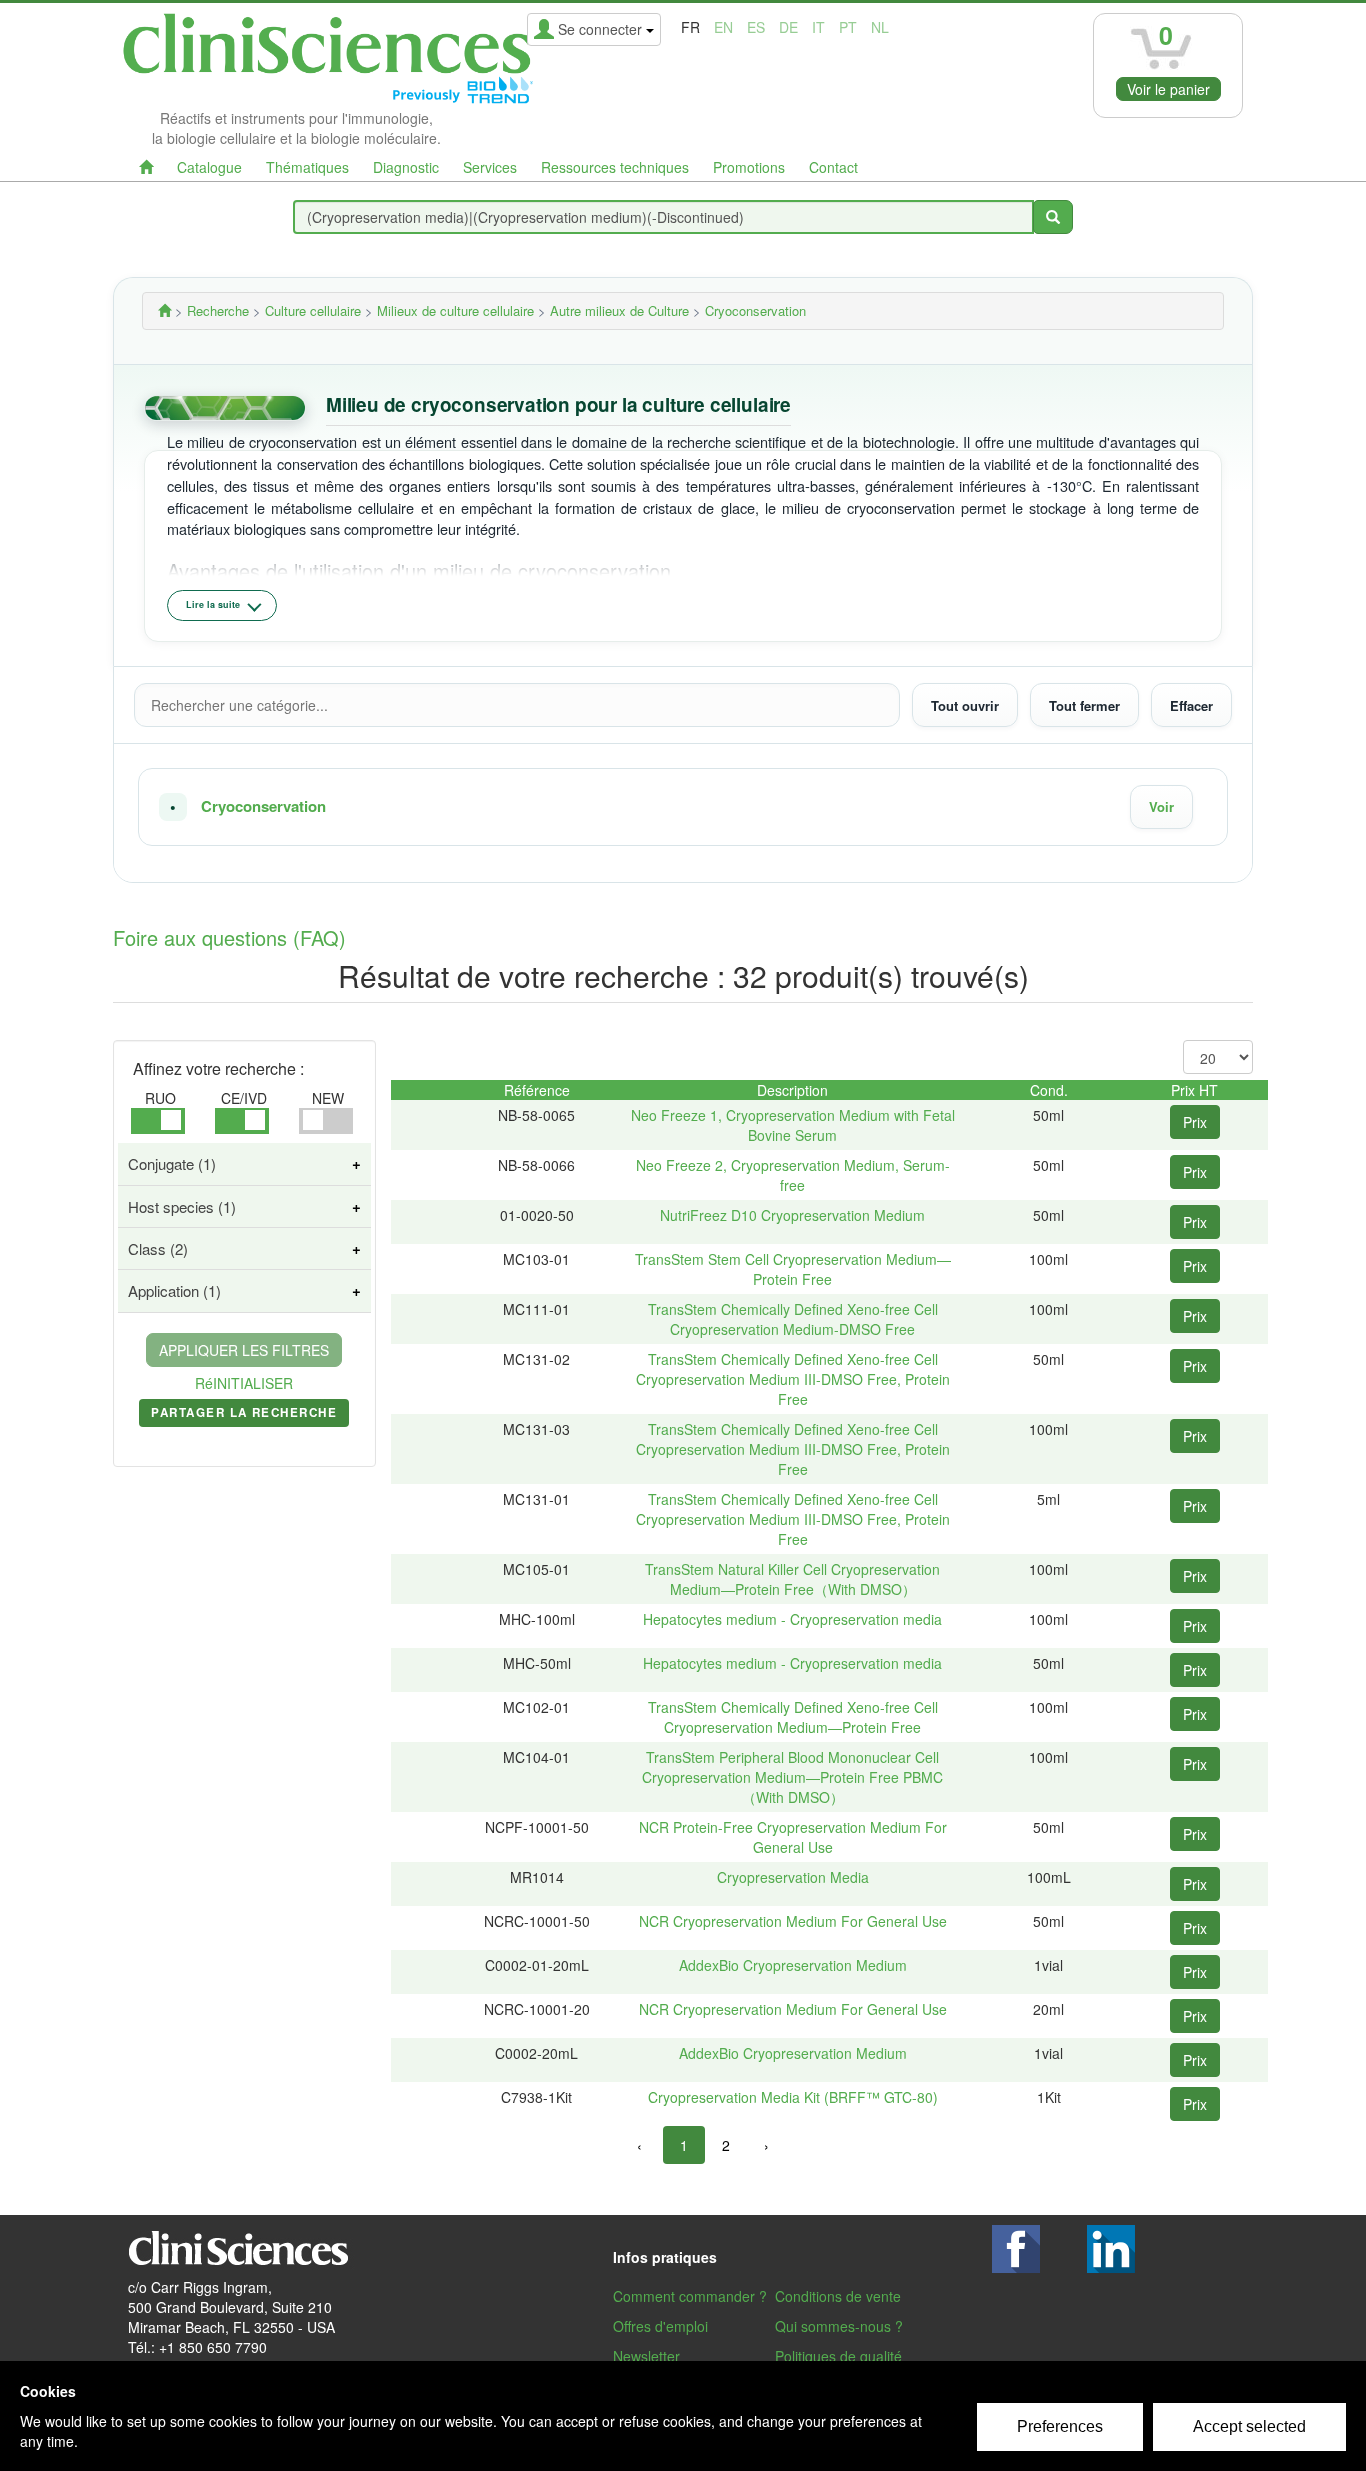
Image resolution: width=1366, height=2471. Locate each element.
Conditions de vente (838, 2296)
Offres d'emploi (660, 2326)
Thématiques (307, 167)
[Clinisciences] (164, 310)
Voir (1161, 806)
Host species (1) (182, 1206)
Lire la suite (213, 604)
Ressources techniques (615, 167)
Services (490, 167)
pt (848, 27)
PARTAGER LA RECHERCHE (244, 1416)
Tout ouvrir (965, 704)
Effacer (1191, 704)
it (818, 27)
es (756, 27)
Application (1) (174, 1290)
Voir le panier (1168, 89)
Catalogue (209, 167)
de (788, 27)
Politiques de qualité (838, 2356)
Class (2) (158, 1248)
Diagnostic (406, 167)
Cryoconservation (263, 806)
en (723, 27)
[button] (683, 807)
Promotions (749, 167)
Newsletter (646, 2356)
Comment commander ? (690, 2296)
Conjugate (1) (172, 1163)
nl (880, 27)
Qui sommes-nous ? (839, 2326)
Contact (833, 167)
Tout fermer (1084, 704)
